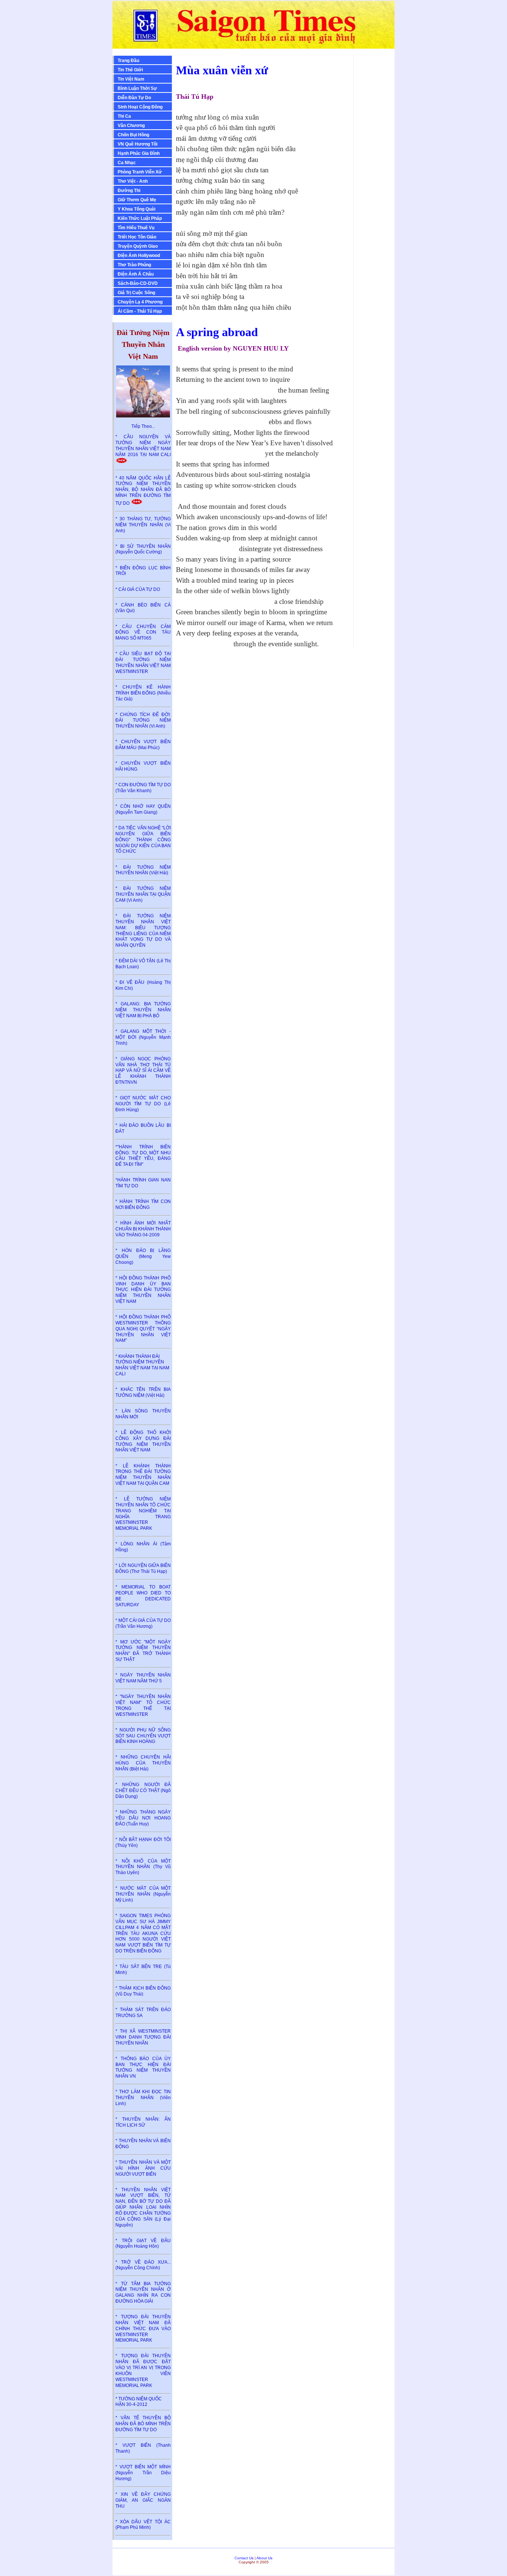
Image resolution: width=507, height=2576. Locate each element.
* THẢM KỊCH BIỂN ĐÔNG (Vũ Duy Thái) (143, 1991)
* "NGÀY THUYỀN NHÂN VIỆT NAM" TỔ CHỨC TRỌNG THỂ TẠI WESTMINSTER (143, 1705)
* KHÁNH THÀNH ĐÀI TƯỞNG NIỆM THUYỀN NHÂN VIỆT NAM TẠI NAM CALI (142, 1365)
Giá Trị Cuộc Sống (136, 293)
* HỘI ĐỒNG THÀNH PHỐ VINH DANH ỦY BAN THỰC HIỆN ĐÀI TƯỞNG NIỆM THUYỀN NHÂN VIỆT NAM (143, 1290)
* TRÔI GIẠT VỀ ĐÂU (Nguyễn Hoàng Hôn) (143, 2244)
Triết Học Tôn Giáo (137, 237)
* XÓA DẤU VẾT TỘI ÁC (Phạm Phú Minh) (143, 2525)
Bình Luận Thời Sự (137, 88)
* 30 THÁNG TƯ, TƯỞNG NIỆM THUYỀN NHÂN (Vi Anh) (143, 525)
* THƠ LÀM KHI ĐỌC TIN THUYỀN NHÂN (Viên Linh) (143, 2098)
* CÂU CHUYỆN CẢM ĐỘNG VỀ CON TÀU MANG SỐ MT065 (143, 632)
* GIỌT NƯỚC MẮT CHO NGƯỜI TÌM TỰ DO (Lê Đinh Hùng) (143, 1104)
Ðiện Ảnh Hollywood (139, 256)
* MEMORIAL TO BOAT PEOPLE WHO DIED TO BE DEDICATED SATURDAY (143, 1596)
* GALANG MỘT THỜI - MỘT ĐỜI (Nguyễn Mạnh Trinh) (143, 1037)
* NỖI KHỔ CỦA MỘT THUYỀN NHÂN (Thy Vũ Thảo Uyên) (143, 1867)
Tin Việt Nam (131, 79)
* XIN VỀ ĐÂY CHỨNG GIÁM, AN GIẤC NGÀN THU (143, 2500)
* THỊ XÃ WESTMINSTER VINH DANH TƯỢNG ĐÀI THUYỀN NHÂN (143, 2037)
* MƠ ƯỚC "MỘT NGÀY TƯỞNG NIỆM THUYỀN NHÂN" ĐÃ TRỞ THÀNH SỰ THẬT (143, 1651)
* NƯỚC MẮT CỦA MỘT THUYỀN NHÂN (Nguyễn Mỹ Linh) (143, 1894)
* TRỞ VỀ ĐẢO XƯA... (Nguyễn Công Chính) (143, 2265)
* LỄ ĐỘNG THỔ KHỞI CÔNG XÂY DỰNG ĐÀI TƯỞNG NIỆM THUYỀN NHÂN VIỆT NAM (143, 1441)
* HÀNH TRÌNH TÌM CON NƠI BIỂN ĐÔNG (143, 1204)
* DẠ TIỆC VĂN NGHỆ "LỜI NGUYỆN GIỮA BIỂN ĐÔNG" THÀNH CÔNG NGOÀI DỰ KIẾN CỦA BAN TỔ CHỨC (143, 840)
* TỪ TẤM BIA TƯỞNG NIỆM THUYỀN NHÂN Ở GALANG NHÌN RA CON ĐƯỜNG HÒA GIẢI (143, 2292)
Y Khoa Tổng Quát (137, 209)
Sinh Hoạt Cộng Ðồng (140, 107)
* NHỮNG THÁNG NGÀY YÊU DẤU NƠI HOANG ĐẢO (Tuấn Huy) (143, 1818)
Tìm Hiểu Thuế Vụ (136, 228)
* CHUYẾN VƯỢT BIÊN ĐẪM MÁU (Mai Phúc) (143, 745)
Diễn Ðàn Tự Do (134, 98)
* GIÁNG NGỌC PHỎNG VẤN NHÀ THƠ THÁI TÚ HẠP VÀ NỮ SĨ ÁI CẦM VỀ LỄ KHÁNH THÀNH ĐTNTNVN (143, 1071)
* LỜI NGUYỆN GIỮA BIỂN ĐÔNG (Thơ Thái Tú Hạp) (143, 1568)
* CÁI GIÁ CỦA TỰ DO (138, 589)
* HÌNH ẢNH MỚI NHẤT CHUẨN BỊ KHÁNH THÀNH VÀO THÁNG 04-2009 (143, 1229)
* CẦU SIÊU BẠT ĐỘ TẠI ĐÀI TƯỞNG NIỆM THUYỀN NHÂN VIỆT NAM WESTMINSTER (143, 662)
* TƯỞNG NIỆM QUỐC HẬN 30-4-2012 (139, 2402)
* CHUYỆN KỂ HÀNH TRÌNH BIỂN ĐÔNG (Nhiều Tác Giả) (143, 693)
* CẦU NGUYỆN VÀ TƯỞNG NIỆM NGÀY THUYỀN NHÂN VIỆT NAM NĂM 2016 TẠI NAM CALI (143, 445)
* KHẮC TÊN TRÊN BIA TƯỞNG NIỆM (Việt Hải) (143, 1392)
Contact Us (244, 2558)
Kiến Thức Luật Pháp (140, 218)
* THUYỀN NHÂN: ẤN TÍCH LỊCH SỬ (143, 2122)
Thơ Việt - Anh (133, 181)
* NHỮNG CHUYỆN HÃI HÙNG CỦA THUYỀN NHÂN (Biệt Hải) (143, 1763)
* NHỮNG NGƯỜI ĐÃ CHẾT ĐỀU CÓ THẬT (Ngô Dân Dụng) (143, 1790)
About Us (264, 2558)
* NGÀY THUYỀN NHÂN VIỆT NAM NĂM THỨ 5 (143, 1678)
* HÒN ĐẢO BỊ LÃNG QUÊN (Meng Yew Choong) (143, 1256)
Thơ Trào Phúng (134, 265)
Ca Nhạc (127, 163)
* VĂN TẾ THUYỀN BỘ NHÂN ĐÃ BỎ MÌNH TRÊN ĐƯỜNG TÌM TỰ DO (143, 2424)
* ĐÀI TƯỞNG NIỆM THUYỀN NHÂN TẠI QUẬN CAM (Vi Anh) (143, 894)
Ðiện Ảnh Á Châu (136, 274)
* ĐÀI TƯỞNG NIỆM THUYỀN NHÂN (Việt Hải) (143, 870)
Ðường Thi (129, 191)
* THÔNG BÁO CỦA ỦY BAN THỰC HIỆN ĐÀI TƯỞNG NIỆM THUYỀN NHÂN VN (143, 2067)
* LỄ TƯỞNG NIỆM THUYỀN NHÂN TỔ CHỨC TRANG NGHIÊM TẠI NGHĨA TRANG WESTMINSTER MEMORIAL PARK (143, 1514)
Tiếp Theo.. (143, 426)
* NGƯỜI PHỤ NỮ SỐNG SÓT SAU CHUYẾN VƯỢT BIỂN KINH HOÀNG (143, 1736)
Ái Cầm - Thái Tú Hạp (140, 311)
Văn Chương (131, 126)
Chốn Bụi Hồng (133, 135)
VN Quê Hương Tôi (138, 144)
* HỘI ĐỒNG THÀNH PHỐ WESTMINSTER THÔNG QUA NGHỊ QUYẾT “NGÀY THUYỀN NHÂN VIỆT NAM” (143, 1329)
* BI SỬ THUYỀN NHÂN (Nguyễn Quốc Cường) (143, 549)
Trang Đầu (128, 61)
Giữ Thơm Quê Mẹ (137, 200)
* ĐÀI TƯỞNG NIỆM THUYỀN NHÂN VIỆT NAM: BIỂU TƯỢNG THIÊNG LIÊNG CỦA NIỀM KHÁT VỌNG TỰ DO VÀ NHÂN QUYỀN (143, 931)
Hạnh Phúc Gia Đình (139, 153)
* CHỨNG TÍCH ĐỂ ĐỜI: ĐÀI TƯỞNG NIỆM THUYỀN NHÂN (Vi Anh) (143, 721)
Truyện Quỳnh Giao (138, 246)
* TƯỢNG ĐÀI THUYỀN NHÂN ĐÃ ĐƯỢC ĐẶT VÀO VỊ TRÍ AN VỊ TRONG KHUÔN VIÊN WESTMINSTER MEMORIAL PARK (143, 2370)
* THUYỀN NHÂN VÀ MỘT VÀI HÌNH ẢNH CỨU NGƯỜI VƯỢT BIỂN (143, 2168)
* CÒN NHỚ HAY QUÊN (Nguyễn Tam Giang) (143, 809)
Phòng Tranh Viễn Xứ (140, 172)
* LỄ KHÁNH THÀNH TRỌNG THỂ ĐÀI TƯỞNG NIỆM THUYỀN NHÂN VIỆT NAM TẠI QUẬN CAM (143, 1475)
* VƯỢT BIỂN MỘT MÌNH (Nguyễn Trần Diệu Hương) (143, 2473)
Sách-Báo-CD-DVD (138, 283)
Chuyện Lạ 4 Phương (140, 302)
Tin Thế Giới (130, 70)
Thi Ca (124, 116)
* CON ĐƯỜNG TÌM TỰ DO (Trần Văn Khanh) (143, 788)
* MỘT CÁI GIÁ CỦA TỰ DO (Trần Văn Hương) (143, 1623)
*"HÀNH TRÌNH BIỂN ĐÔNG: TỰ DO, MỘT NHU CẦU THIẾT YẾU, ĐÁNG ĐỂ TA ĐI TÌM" (143, 1156)
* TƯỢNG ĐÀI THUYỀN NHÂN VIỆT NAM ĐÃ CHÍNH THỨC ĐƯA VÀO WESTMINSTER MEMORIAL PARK (143, 2328)
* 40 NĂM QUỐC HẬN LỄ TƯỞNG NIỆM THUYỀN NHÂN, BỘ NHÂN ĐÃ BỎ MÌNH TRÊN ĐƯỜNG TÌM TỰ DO (143, 491)
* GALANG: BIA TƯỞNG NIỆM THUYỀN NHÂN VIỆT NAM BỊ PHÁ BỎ (143, 1010)
